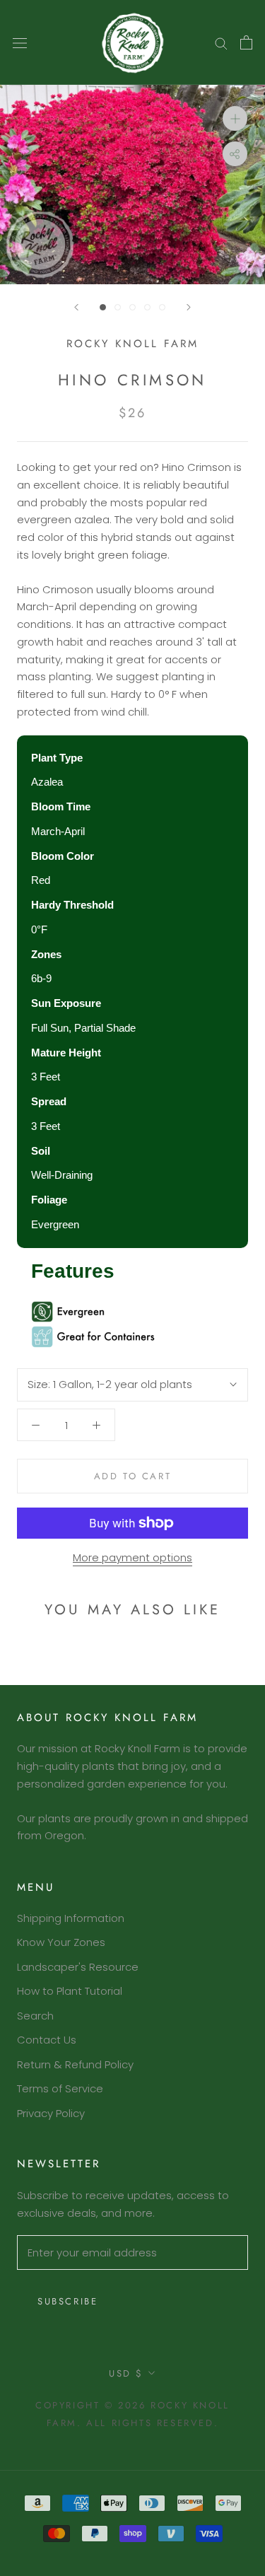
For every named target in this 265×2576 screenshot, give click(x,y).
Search (35, 2016)
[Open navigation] (20, 42)
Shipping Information (71, 1918)
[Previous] (76, 307)
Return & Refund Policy (75, 2064)
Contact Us (47, 2040)
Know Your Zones (61, 1942)
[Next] (189, 307)
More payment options (132, 1557)
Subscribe (67, 2301)
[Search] (221, 43)
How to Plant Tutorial (70, 1991)
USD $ (126, 2373)
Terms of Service (60, 2088)
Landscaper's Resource (78, 1967)
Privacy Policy (51, 2113)
